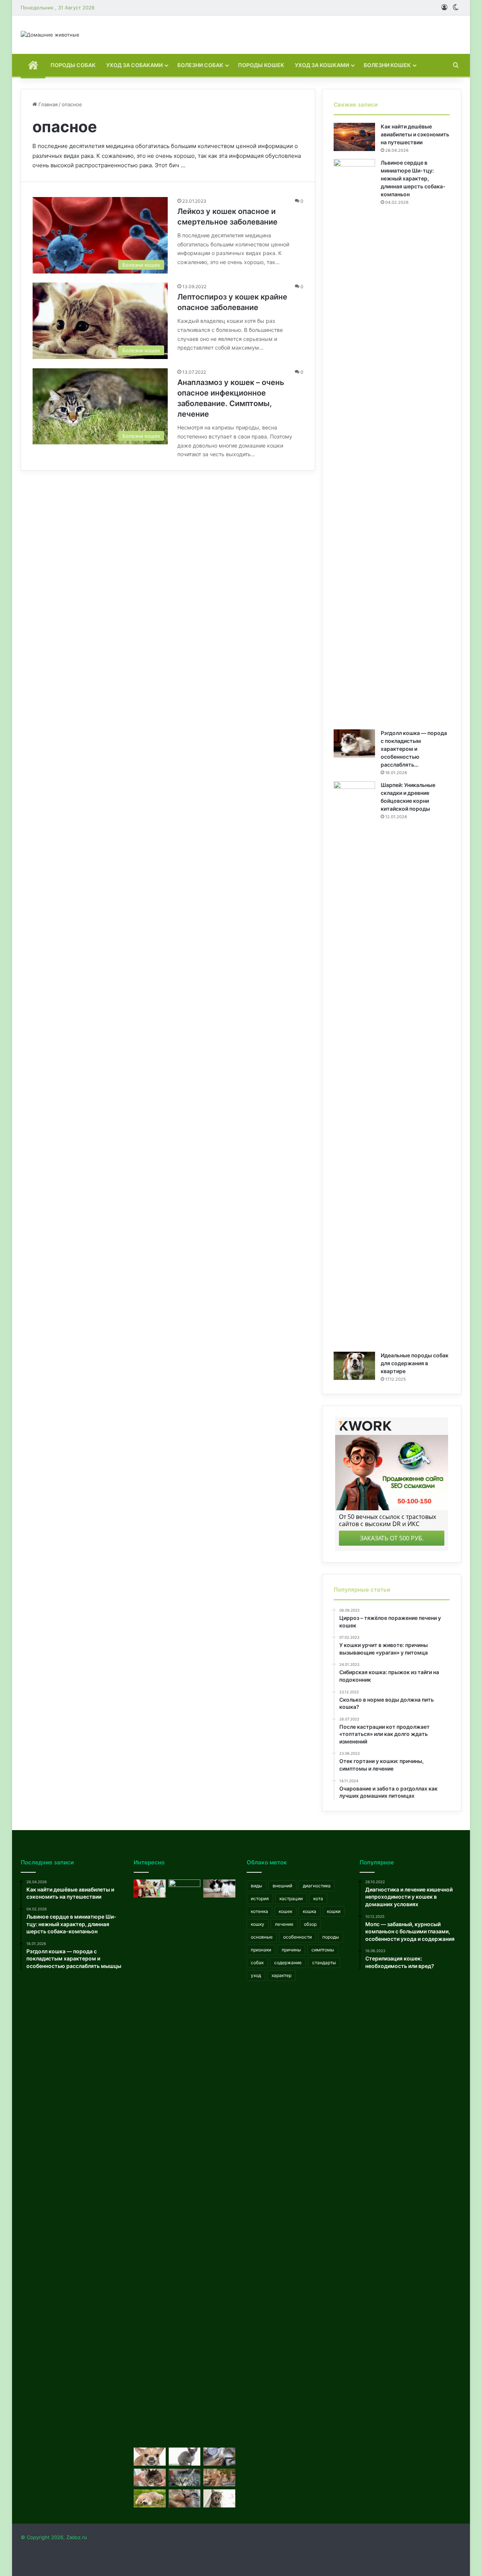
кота (318, 1898)
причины (291, 1950)
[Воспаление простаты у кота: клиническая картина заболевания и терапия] (185, 2478)
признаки (261, 1950)
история (260, 1898)
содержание (288, 1963)
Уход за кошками (322, 65)
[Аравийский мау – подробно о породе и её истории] (219, 2478)
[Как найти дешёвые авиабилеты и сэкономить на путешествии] (354, 137)
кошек (285, 1911)
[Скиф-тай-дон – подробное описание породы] (150, 1888)
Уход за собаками (134, 65)
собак (257, 1963)
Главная (47, 104)
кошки (334, 1911)
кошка (310, 1911)
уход (256, 1975)
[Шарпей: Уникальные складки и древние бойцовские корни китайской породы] (354, 1064)
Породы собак (73, 65)
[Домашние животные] (50, 35)
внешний (282, 1886)
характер (281, 1975)
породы (331, 1937)
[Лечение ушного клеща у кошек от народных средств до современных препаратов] (150, 2478)
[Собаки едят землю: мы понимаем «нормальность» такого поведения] (150, 2498)
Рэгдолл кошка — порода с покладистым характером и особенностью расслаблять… (414, 749)
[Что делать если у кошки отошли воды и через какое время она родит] (185, 2457)
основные (262, 1937)
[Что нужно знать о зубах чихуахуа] (150, 2457)
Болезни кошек (387, 65)
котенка (259, 1911)
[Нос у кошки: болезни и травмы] (185, 2498)
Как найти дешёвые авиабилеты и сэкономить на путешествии (415, 134)
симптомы (323, 1950)
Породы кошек (261, 65)
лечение (284, 1924)
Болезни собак (200, 65)
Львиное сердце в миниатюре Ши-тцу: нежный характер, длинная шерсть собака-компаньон (413, 178)
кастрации (291, 1898)
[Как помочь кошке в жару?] (219, 1888)
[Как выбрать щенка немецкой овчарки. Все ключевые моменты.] (185, 2162)
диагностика (317, 1886)
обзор (310, 1924)
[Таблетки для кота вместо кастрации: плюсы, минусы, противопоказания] (219, 2498)
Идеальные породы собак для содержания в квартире (415, 1363)
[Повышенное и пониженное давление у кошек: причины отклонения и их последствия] (219, 2457)
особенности (297, 1937)
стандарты (324, 1963)
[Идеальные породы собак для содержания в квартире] (354, 1366)
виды (256, 1886)
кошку (258, 1924)
